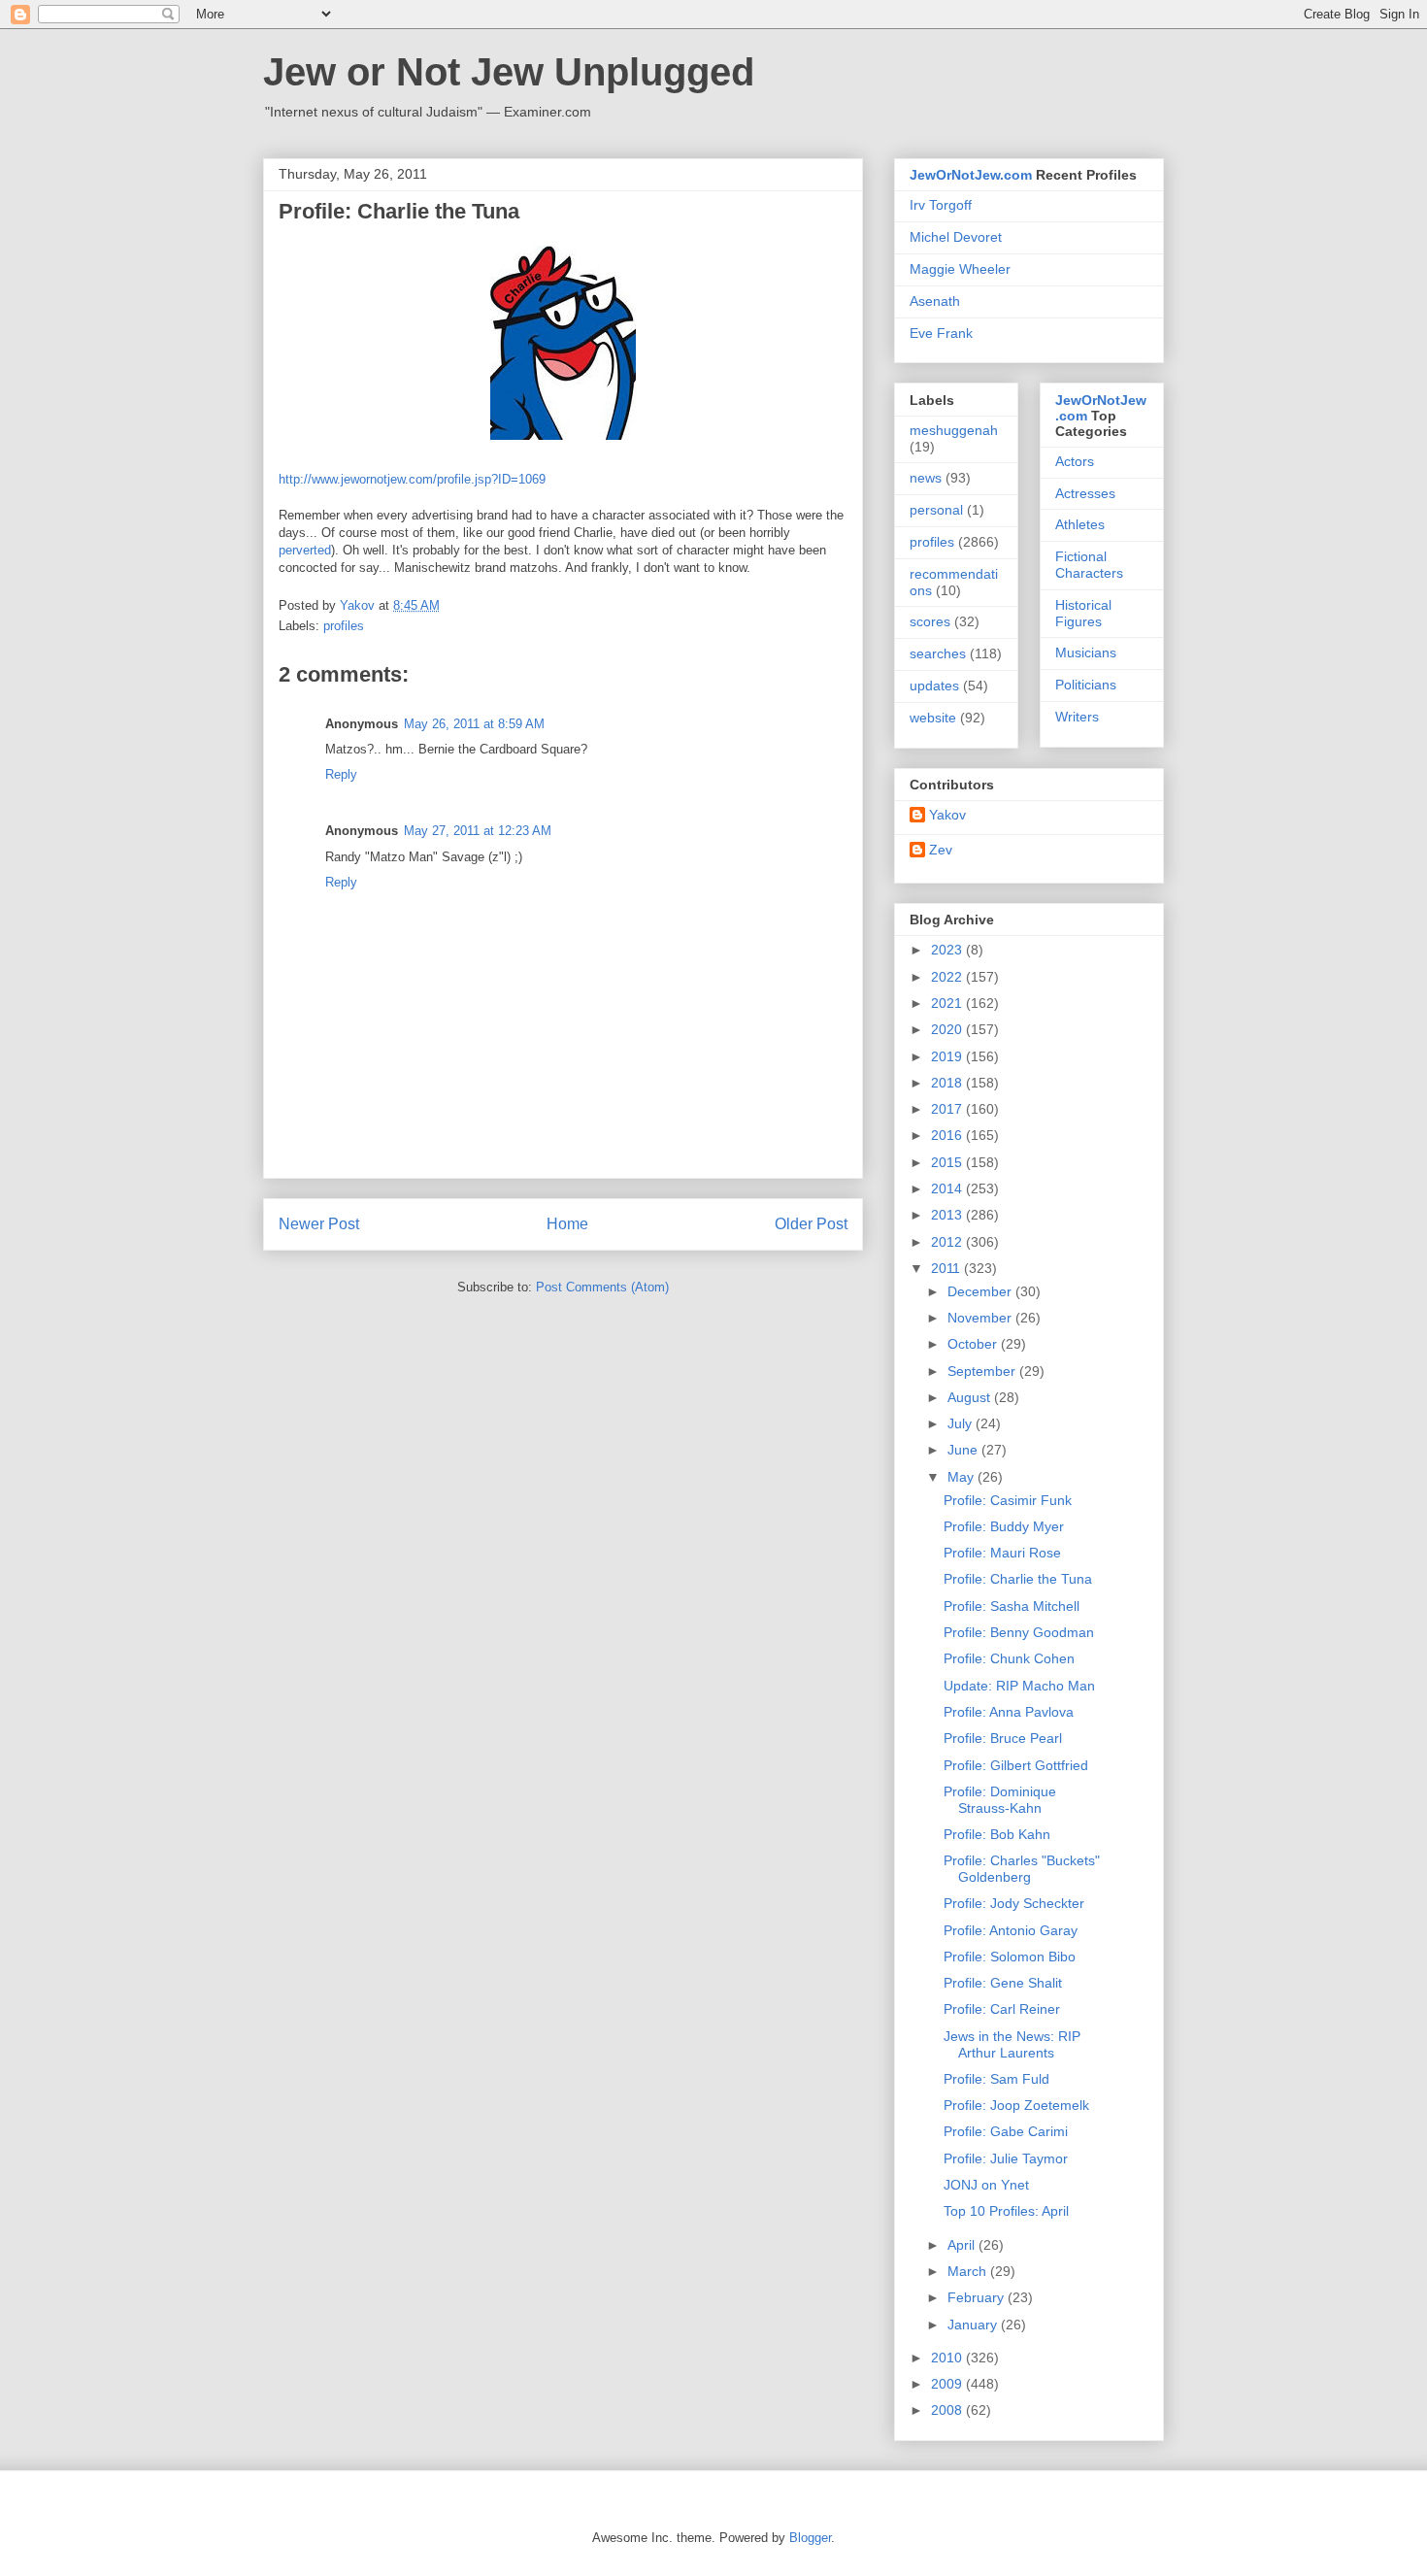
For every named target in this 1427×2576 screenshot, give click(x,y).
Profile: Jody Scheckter (1014, 1903)
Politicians (1086, 685)
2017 (948, 1109)
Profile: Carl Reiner (1002, 2009)
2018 (948, 1083)
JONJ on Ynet (986, 2185)
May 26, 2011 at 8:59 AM (474, 724)
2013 (948, 1215)
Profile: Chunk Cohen (1009, 1658)
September (983, 1371)
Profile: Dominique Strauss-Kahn (1000, 1800)
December (981, 1291)
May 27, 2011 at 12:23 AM (478, 831)
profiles (344, 626)
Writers (1077, 717)
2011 (947, 1268)
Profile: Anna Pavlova (1009, 1712)
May (962, 1477)
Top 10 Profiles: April (1006, 2211)
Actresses (1085, 493)
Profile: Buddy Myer (1004, 1526)
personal (936, 510)
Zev (941, 850)
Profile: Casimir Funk (1008, 1500)
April (963, 2245)
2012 (948, 1242)
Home (567, 1224)
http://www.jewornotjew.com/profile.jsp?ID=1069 (412, 479)
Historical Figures (1083, 613)
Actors (1075, 461)
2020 (948, 1029)
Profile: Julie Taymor (1006, 2158)
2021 (948, 1003)
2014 (948, 1188)
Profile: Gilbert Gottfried (1016, 1765)
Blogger (810, 2538)
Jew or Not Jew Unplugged (509, 72)
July (962, 1423)
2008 (948, 2410)
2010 (948, 2358)
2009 (948, 2384)
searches (938, 653)
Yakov (947, 815)
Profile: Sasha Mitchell (1012, 1606)
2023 (948, 950)
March (969, 2271)
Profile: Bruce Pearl (1003, 1738)
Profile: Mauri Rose (1002, 1553)
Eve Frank (941, 333)
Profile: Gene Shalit (1003, 1983)
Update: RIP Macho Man (1019, 1686)
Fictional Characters (1089, 565)
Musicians (1086, 652)
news (926, 478)
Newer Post (319, 1224)
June (964, 1450)
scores (930, 621)
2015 (948, 1162)
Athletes (1080, 524)
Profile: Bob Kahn (997, 1834)
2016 (948, 1135)
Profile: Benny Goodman (1019, 1632)
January (974, 2325)
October (974, 1344)
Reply (341, 774)
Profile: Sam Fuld (996, 2079)
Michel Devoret (956, 237)
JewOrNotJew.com (971, 175)
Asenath (935, 301)
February (978, 2297)
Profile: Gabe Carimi (1006, 2131)
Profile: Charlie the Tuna (1018, 1579)
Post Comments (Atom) (602, 1287)
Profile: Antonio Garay (1011, 1930)
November (981, 1318)
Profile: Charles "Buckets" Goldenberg (1022, 1869)
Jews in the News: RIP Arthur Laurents (1012, 2044)
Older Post (811, 1224)
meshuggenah (954, 430)
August (971, 1397)
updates (934, 686)
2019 (948, 1056)
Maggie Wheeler (960, 269)
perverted (305, 550)
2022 (948, 977)
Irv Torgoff (941, 205)
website (933, 718)
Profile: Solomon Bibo (1010, 1957)
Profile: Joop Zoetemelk (1016, 2105)
